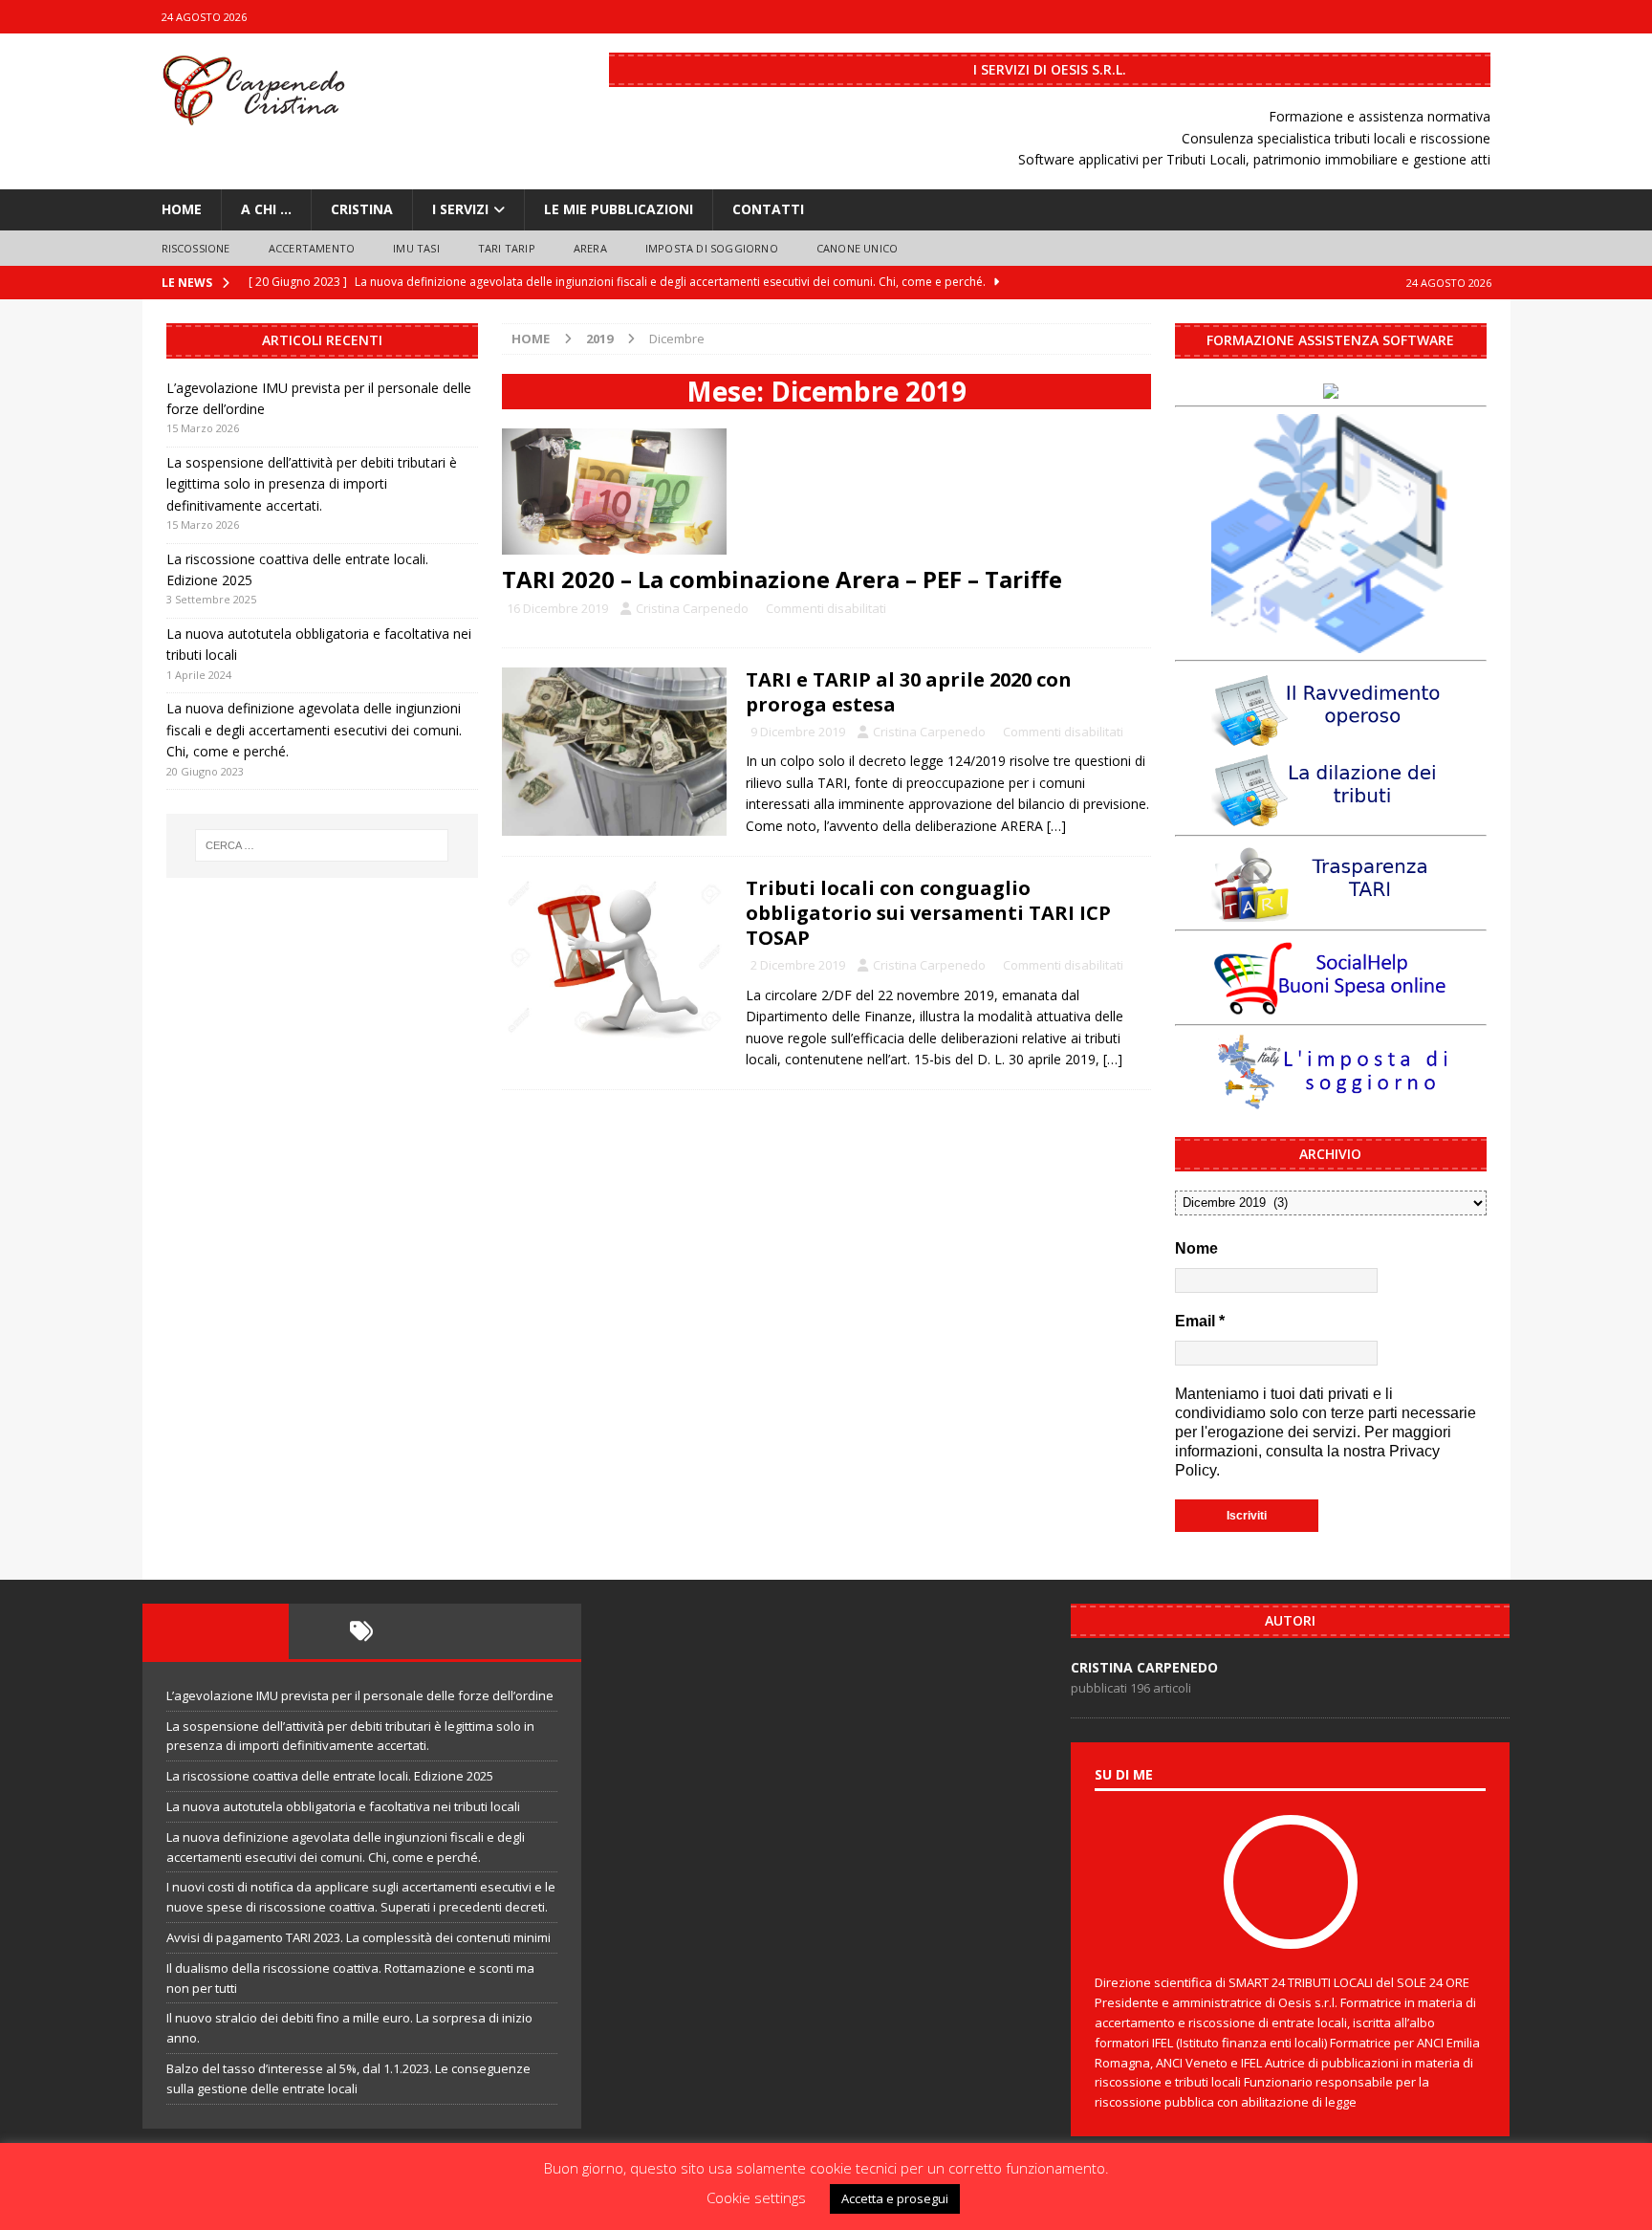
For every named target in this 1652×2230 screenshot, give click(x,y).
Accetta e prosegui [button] (895, 2198)
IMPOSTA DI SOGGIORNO (712, 248)
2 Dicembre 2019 (798, 965)
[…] (1056, 826)
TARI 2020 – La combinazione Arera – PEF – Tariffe (782, 579)
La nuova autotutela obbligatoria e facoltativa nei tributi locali (343, 1806)
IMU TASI (416, 248)
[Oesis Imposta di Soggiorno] (1331, 1101)
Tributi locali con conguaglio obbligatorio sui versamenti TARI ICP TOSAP (928, 913)
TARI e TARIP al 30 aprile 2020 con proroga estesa (909, 692)
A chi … (266, 209)
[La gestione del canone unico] (1331, 642)
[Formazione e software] (1331, 388)
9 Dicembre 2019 (798, 732)
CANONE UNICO (857, 248)
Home (182, 209)
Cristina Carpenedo (692, 608)
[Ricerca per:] (322, 845)
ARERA (590, 248)
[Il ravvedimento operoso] (1331, 737)
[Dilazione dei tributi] (1331, 816)
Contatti (768, 209)
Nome (1196, 1248)
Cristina (362, 209)
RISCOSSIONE (196, 248)
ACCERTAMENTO (312, 248)
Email (1200, 1321)
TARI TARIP (507, 248)
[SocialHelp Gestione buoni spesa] (1331, 1006)
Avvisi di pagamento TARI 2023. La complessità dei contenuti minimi (359, 1937)
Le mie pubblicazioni (619, 209)
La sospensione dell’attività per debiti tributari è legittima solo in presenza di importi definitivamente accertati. (312, 484)
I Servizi (460, 209)
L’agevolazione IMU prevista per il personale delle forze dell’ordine (360, 1695)
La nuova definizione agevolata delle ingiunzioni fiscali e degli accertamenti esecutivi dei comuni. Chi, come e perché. (314, 730)
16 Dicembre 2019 (557, 608)
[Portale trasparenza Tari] (1331, 912)
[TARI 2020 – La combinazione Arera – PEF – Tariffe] (826, 492)
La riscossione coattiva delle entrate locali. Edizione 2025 (330, 1776)
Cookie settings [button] (756, 2197)
